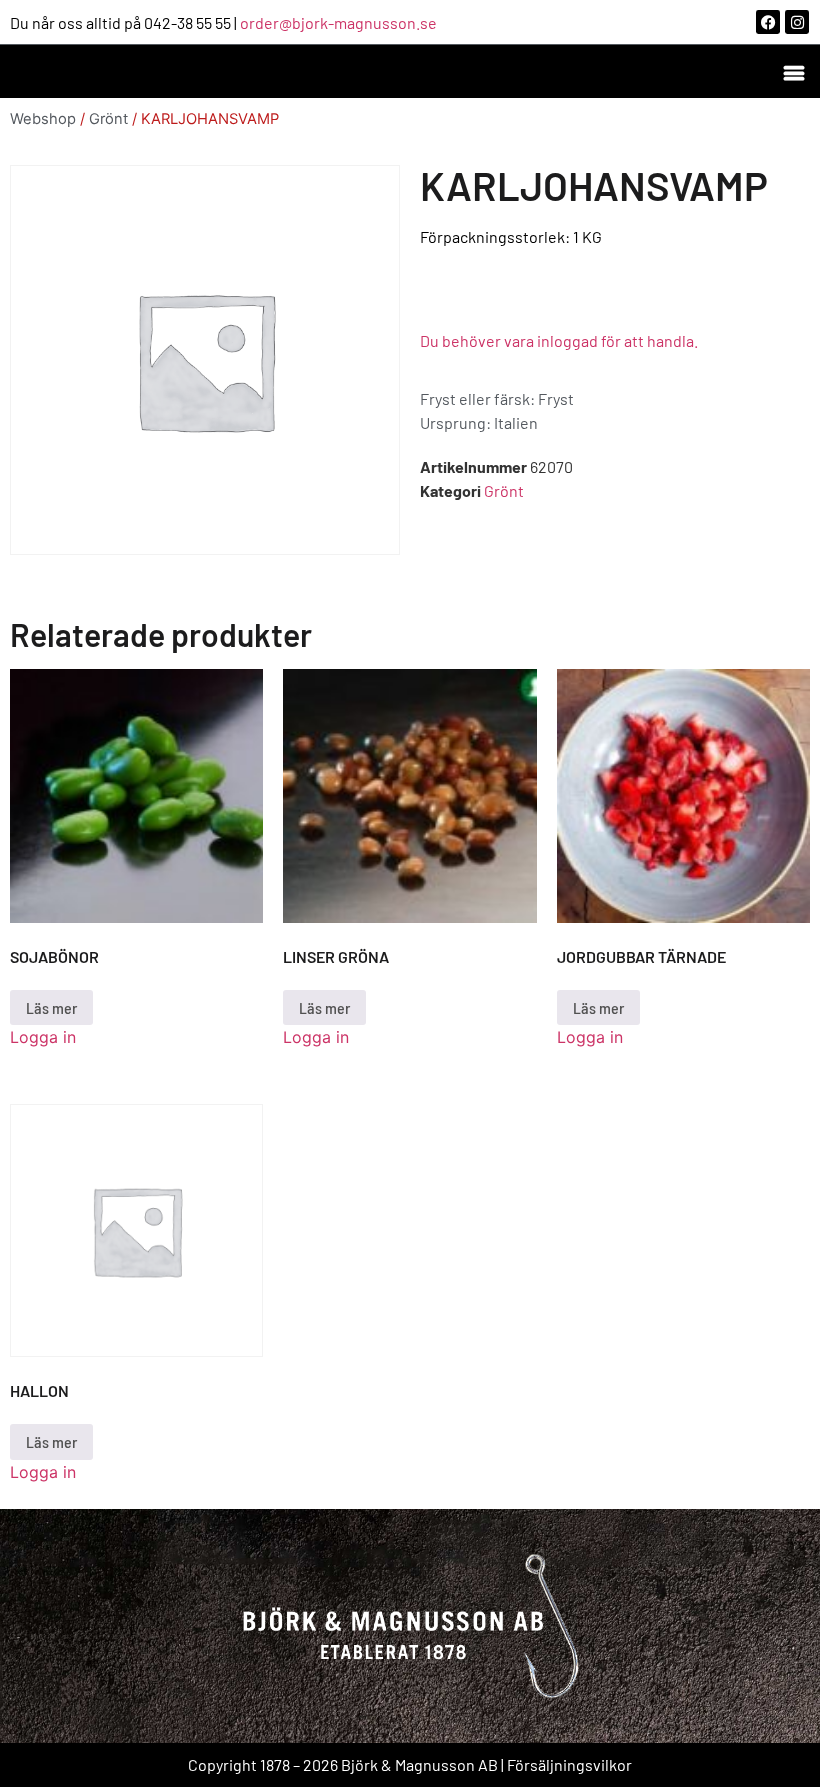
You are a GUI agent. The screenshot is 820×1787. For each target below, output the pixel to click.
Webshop (43, 119)
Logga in (43, 1037)
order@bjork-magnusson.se (338, 22)
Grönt (108, 119)
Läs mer (51, 1007)
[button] (793, 71)
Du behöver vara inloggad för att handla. (559, 340)
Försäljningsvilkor (569, 1764)
